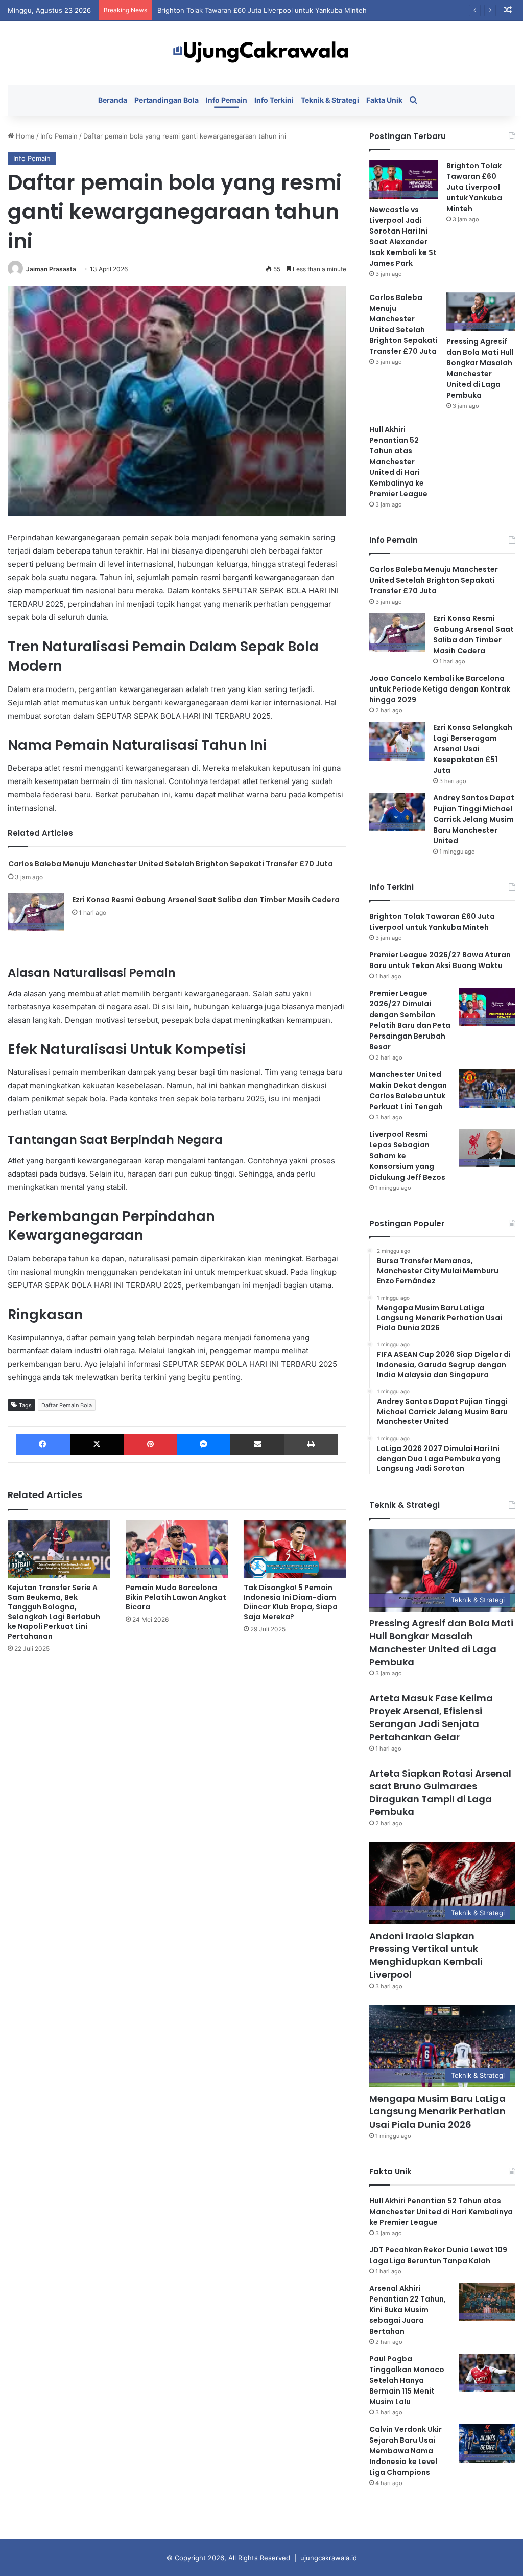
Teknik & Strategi (330, 100)
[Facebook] (43, 1444)
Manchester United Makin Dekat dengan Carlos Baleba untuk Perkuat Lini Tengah (408, 1090)
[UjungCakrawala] (261, 53)
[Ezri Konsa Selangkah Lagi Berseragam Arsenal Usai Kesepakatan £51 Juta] (397, 741)
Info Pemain (227, 100)
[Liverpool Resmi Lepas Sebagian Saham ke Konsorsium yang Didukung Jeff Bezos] (487, 1148)
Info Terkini (274, 100)
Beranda (113, 100)
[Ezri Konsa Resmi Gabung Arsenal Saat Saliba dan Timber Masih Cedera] (36, 912)
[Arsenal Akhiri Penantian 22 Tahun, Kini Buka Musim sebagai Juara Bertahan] (487, 2302)
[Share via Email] (257, 1444)
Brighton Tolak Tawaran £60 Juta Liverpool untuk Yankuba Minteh (262, 10)
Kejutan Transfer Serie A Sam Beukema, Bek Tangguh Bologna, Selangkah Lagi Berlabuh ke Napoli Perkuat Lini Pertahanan (54, 1612)
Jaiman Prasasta (51, 269)
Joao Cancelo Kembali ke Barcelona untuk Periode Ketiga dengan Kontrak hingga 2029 (440, 689)
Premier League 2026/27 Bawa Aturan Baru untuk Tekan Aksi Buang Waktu (440, 960)
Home (24, 136)
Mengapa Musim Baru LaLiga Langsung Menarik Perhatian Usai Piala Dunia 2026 (437, 2111)
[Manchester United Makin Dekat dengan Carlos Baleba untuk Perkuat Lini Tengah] (487, 1088)
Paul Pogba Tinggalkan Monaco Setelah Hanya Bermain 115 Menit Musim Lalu (407, 2380)
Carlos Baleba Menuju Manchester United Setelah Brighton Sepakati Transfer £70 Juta (171, 864)
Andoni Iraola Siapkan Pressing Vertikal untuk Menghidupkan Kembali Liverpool (426, 1955)
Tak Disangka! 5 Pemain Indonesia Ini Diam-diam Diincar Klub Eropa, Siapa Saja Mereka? (291, 1602)
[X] (97, 1444)
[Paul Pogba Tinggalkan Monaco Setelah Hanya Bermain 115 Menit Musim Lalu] (487, 2373)
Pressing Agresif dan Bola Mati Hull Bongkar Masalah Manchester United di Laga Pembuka (480, 368)
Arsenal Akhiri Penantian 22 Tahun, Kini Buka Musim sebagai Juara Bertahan (408, 2310)
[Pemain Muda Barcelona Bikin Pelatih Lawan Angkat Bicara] (177, 1549)
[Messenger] (204, 1444)
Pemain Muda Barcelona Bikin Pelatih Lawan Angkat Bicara (176, 1597)
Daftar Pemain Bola (67, 1405)
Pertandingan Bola (167, 100)
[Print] (311, 1444)
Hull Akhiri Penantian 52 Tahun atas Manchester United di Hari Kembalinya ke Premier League (398, 462)
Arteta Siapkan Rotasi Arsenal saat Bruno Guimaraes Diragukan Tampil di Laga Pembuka (440, 1793)
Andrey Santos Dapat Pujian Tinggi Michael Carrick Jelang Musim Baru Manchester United (474, 819)
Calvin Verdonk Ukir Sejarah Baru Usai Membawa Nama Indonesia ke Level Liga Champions (406, 2451)
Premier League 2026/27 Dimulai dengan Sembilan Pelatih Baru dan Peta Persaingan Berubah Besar (410, 1020)
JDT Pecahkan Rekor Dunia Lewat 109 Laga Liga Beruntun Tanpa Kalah (438, 2255)
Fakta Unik (384, 100)
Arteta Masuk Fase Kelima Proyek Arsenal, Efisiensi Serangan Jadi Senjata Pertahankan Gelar (431, 1718)
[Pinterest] (150, 1444)
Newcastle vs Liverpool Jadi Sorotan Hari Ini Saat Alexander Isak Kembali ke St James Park (403, 236)
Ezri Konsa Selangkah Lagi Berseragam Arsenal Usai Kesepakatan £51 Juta (473, 749)
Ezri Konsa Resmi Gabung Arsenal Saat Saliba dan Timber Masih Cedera (206, 900)
